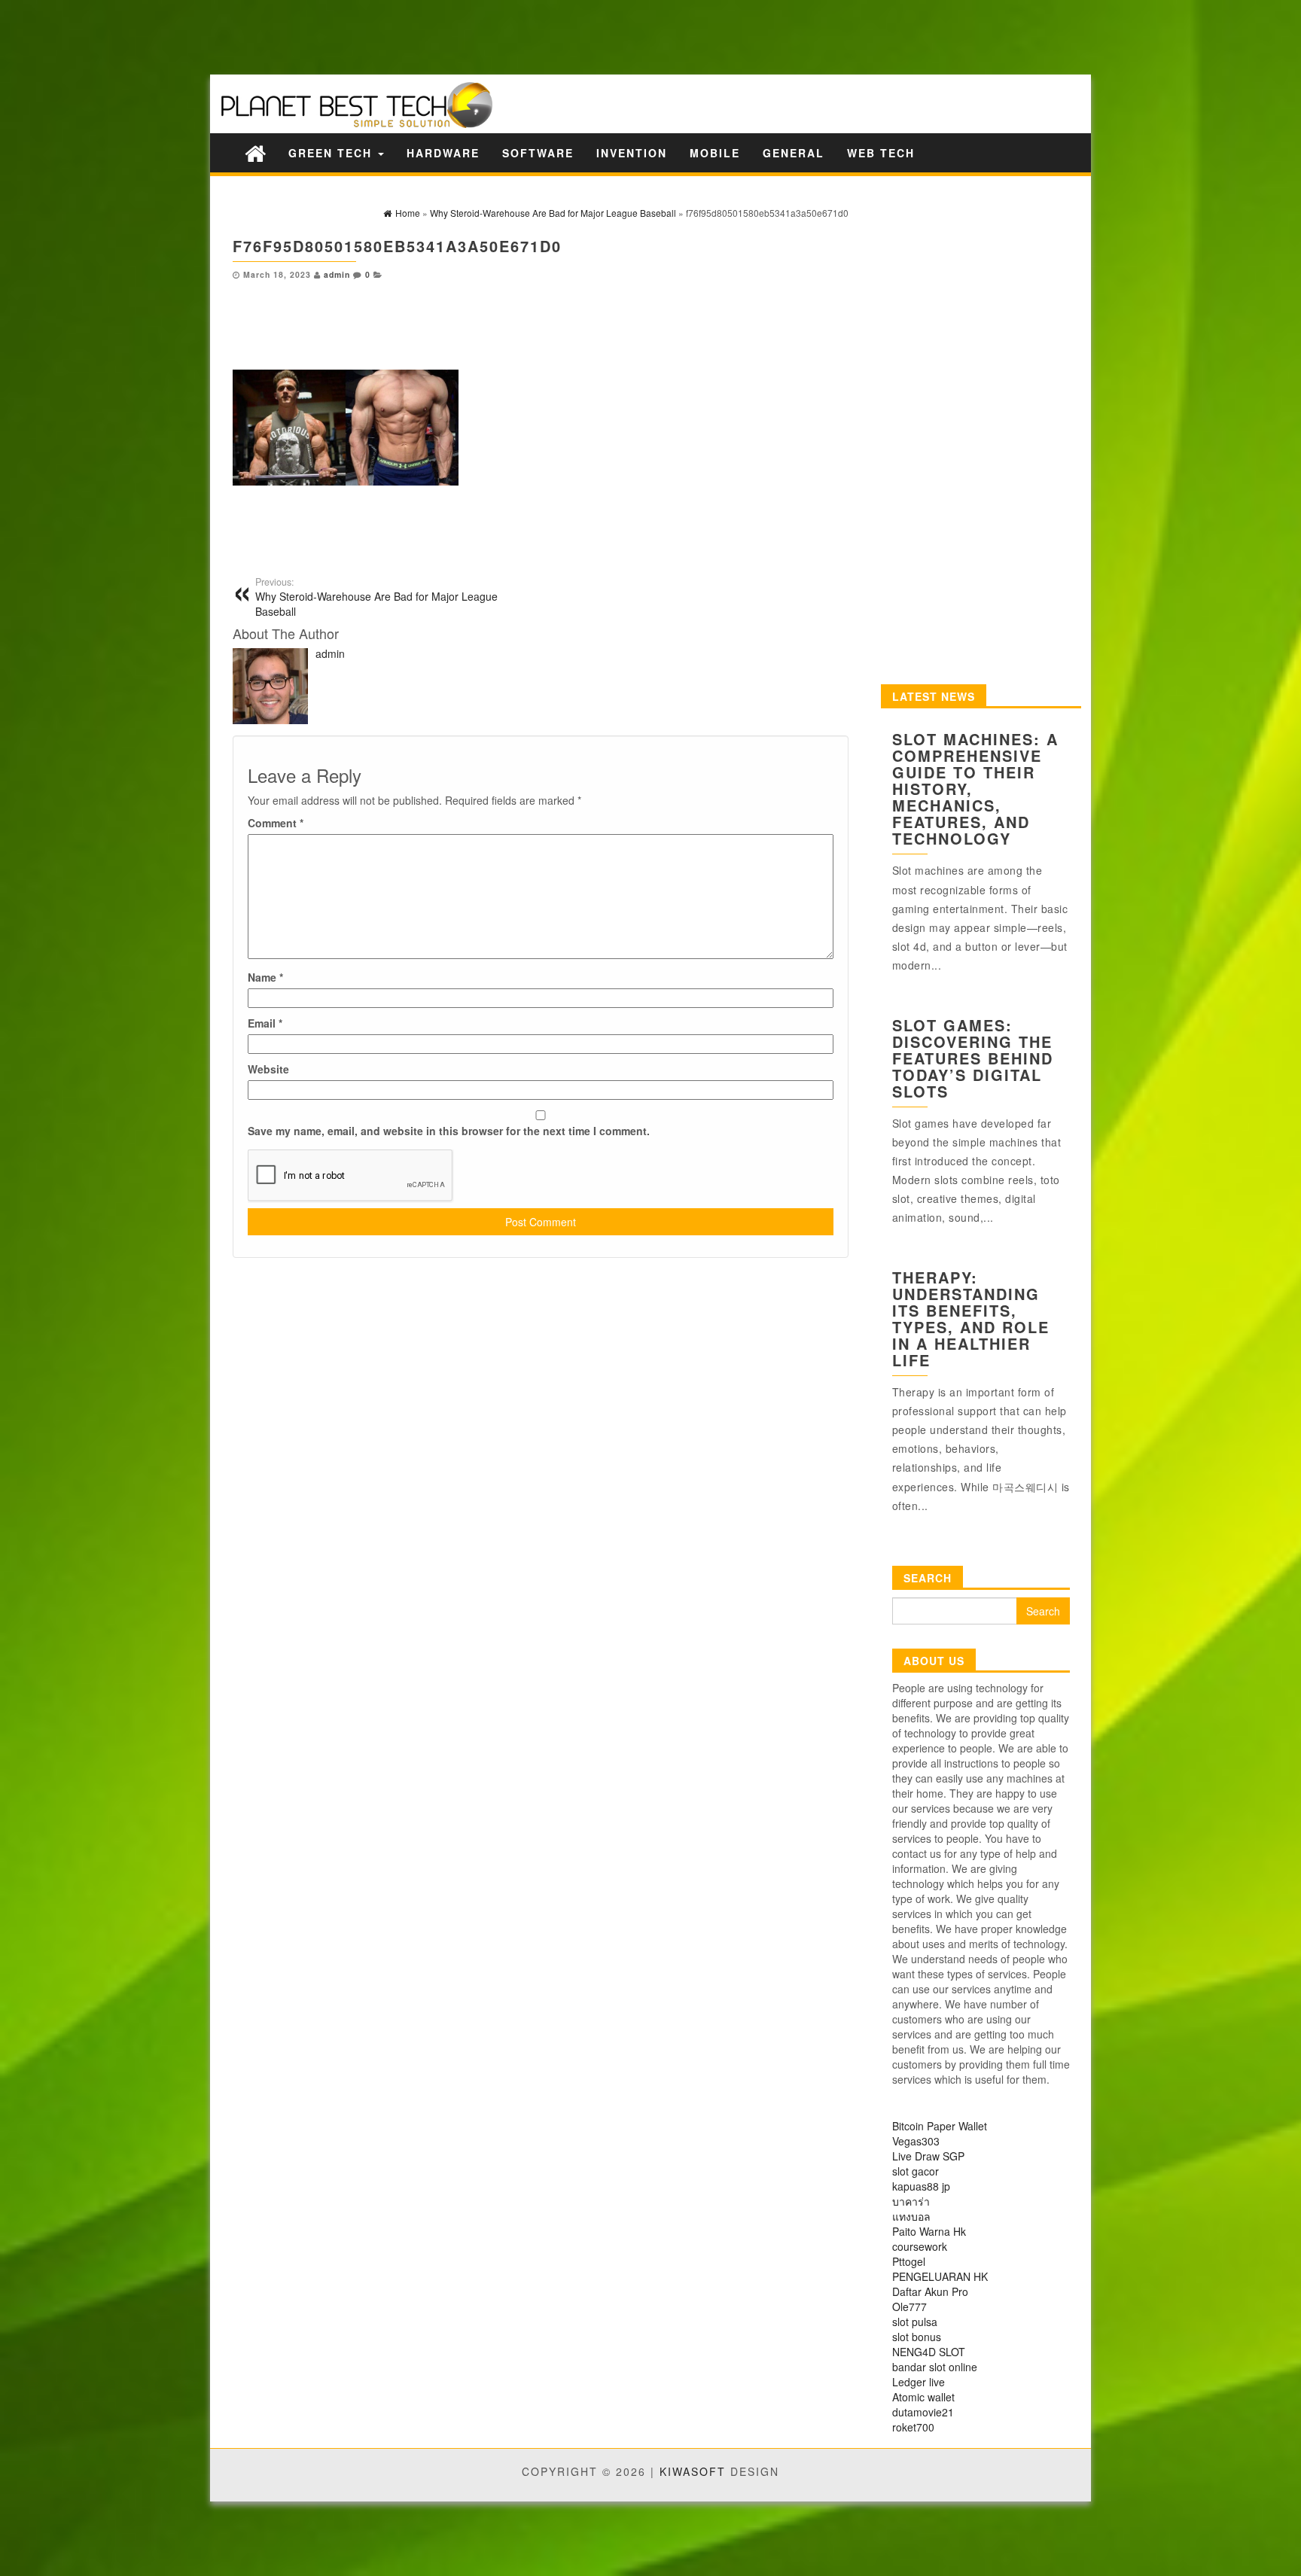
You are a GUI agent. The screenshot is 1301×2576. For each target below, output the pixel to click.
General (794, 153)
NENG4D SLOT (929, 2352)
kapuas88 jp (921, 2186)
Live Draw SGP (928, 2156)
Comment (276, 823)
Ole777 (909, 2307)
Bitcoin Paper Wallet (940, 2126)
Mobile (715, 153)
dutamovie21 (923, 2412)
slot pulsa (915, 2322)
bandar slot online (935, 2367)
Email (265, 1023)
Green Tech (332, 153)
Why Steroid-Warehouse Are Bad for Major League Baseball (376, 597)
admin (337, 274)
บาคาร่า (911, 2201)
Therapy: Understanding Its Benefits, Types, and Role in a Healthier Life (971, 1318)
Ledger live (919, 2382)
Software (538, 153)
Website (268, 1069)
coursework (920, 2246)
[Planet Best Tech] (255, 152)
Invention (632, 153)
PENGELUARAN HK (940, 2276)
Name (265, 977)
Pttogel (909, 2261)
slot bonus (917, 2337)
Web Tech (881, 153)
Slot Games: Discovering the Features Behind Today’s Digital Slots (973, 1058)
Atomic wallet (923, 2397)
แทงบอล (911, 2216)
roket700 (913, 2427)
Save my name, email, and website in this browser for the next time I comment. (449, 1131)
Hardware (443, 153)
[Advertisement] (264, 36)
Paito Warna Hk (929, 2231)
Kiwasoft (693, 2471)
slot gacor (916, 2171)
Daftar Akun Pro (930, 2291)
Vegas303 (916, 2141)
